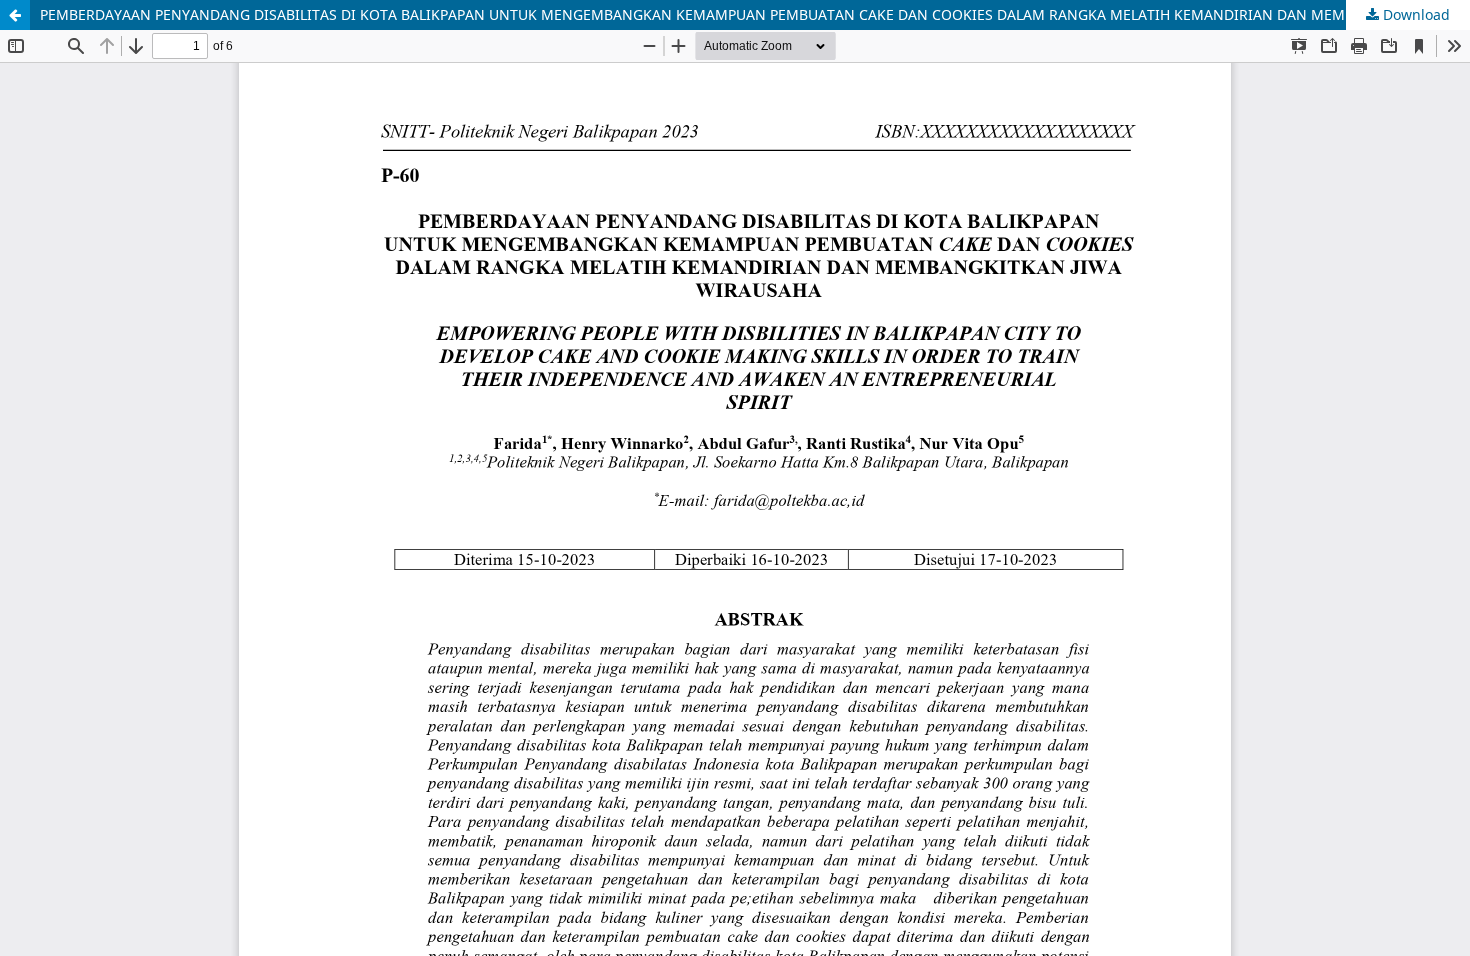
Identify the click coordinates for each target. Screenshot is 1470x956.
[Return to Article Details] (15, 15)
